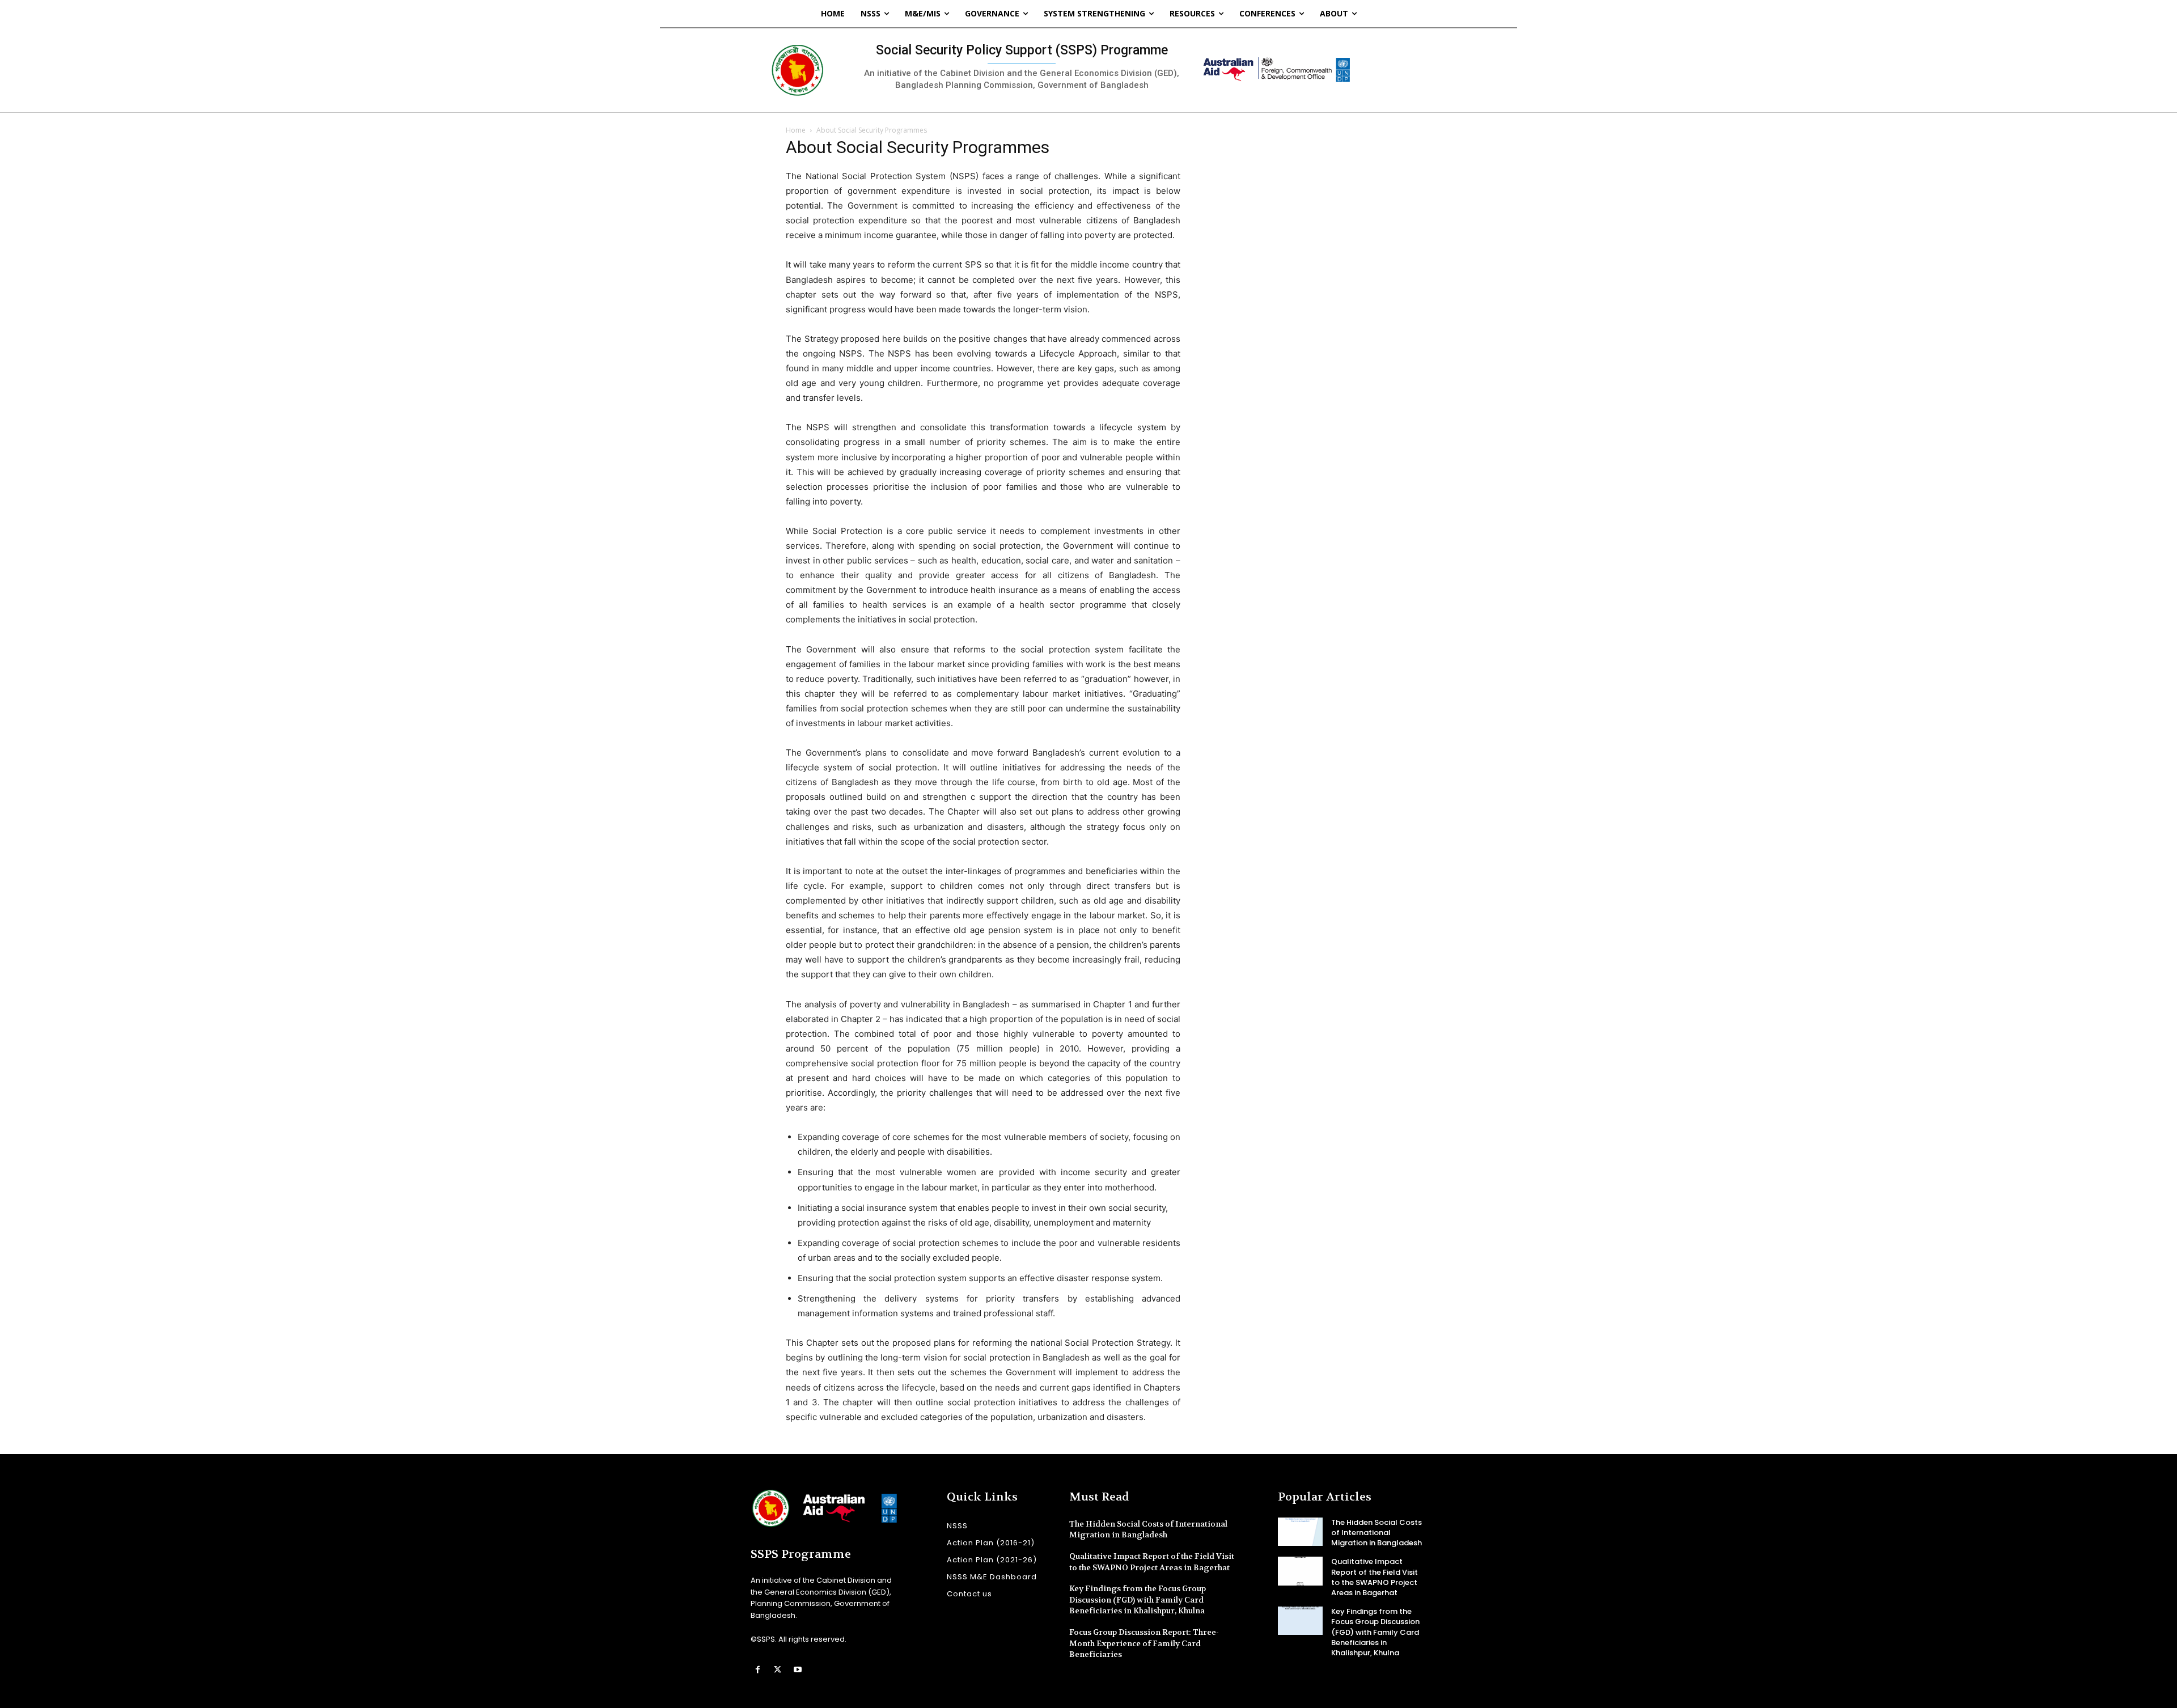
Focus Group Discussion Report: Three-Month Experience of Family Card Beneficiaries (1144, 1643)
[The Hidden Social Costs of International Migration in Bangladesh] (1300, 1532)
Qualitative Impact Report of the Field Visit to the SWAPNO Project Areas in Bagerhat (1375, 1577)
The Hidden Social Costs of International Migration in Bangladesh (1148, 1529)
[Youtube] (797, 1670)
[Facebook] (758, 1670)
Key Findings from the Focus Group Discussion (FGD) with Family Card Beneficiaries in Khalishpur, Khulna (1138, 1599)
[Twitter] (778, 1670)
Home (796, 130)
